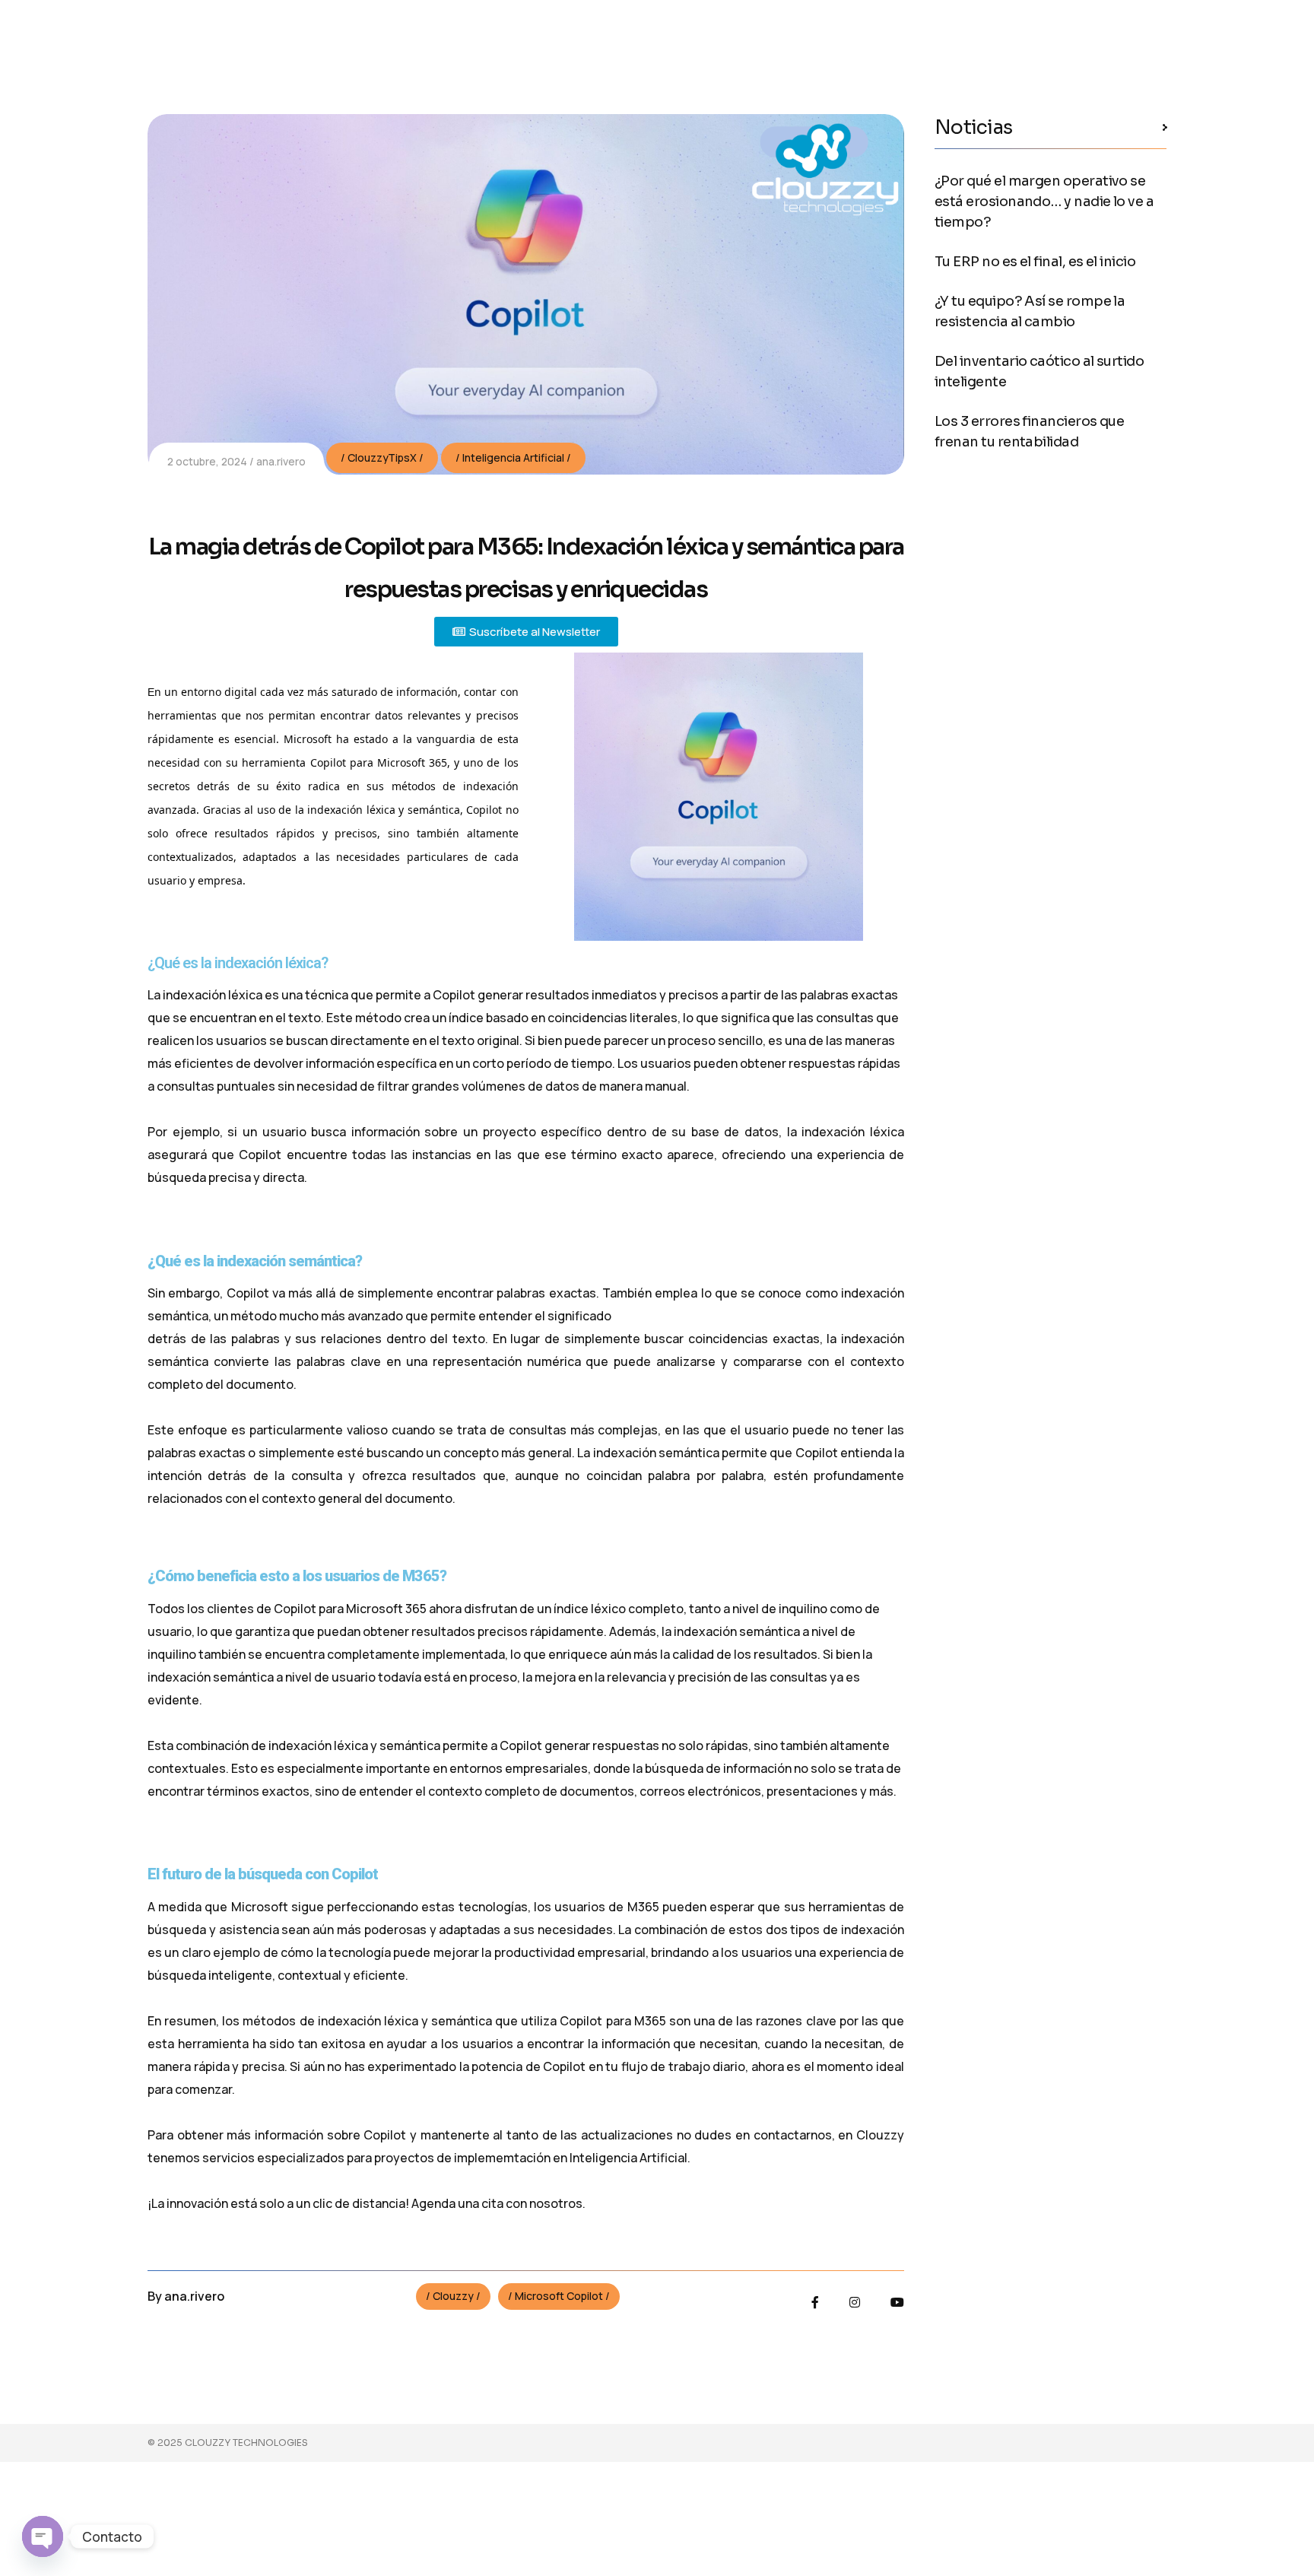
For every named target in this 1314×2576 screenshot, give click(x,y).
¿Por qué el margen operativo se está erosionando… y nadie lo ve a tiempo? (1044, 202)
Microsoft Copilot (559, 2296)
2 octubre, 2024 (207, 461)
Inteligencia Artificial (513, 457)
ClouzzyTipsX (382, 457)
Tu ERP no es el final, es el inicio (1035, 262)
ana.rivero (281, 461)
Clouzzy (453, 2296)
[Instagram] (855, 2302)
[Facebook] (815, 2302)
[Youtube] (897, 2302)
